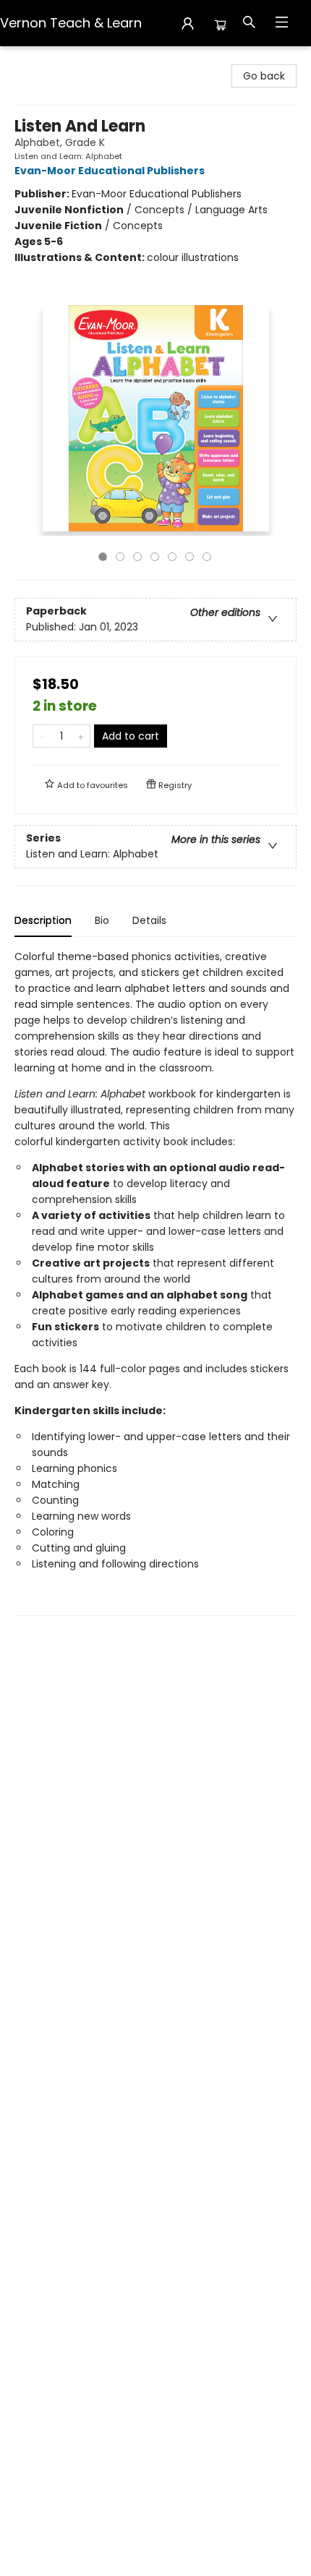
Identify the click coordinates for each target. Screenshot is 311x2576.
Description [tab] (43, 920)
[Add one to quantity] (81, 736)
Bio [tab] (102, 920)
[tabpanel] (155, 1282)
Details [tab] (149, 920)
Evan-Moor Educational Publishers (110, 171)
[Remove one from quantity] (42, 736)
